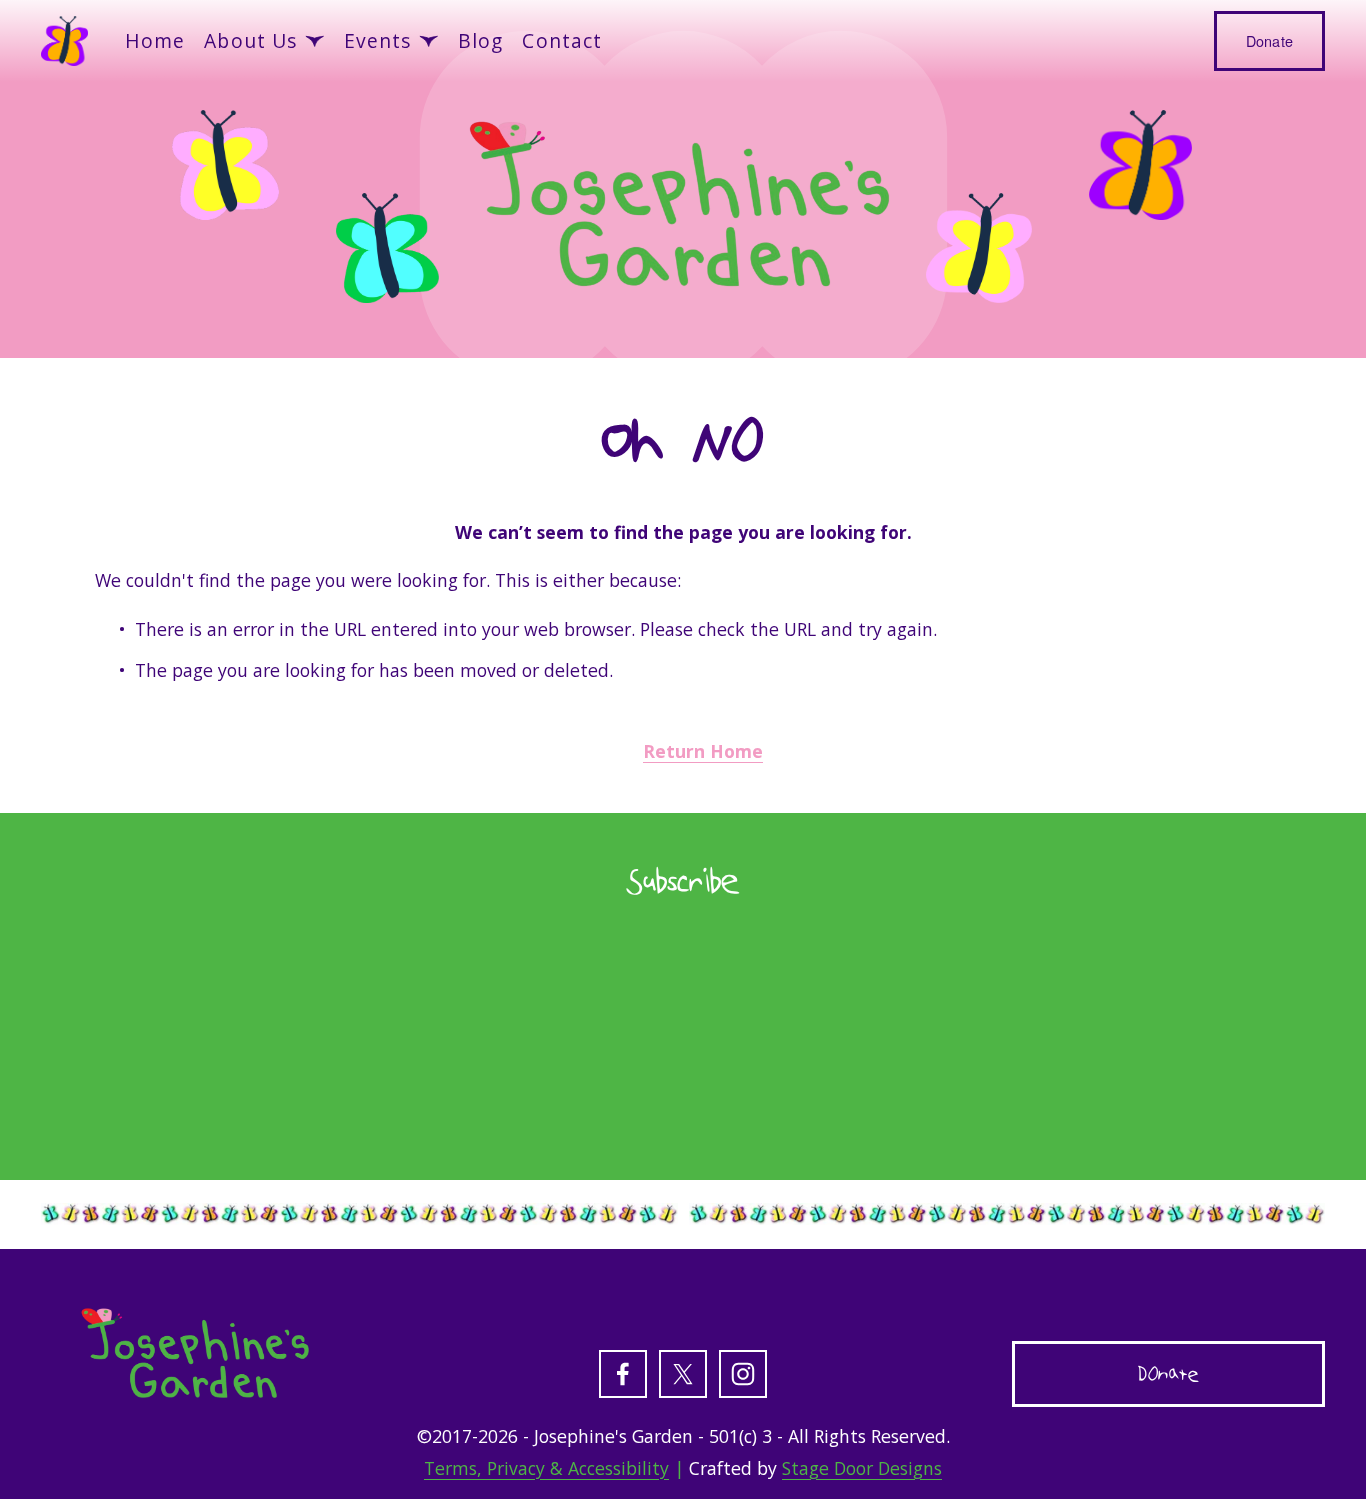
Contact (562, 40)
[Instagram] (743, 1374)
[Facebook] (623, 1374)
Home (155, 40)
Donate (1270, 41)
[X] (683, 1374)
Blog (481, 40)
